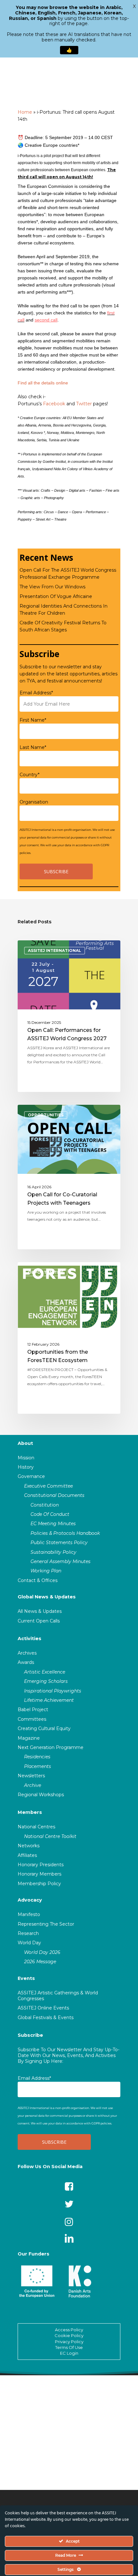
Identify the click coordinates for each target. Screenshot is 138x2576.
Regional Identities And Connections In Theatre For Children (64, 610)
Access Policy (69, 2330)
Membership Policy (39, 1884)
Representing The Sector (46, 1924)
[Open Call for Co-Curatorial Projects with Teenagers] (69, 1177)
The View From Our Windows (52, 587)
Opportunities (46, 1115)
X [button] (134, 6)
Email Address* (36, 693)
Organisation (34, 802)
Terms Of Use (69, 2347)
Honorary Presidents (41, 1865)
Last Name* (33, 747)
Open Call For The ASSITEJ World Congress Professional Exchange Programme (68, 574)
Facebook (54, 404)
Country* (30, 775)
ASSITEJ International (55, 950)
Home (25, 112)
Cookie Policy (69, 2335)
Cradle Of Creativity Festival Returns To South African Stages (63, 626)
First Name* (33, 720)
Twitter (84, 404)
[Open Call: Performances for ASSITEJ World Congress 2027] (69, 1016)
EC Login (69, 2353)
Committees (32, 1719)
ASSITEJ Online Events (43, 2008)
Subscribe (30, 2035)
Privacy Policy (69, 2342)
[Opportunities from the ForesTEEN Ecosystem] (69, 1338)
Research (28, 1933)
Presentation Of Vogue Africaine (56, 596)
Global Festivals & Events (46, 2018)
